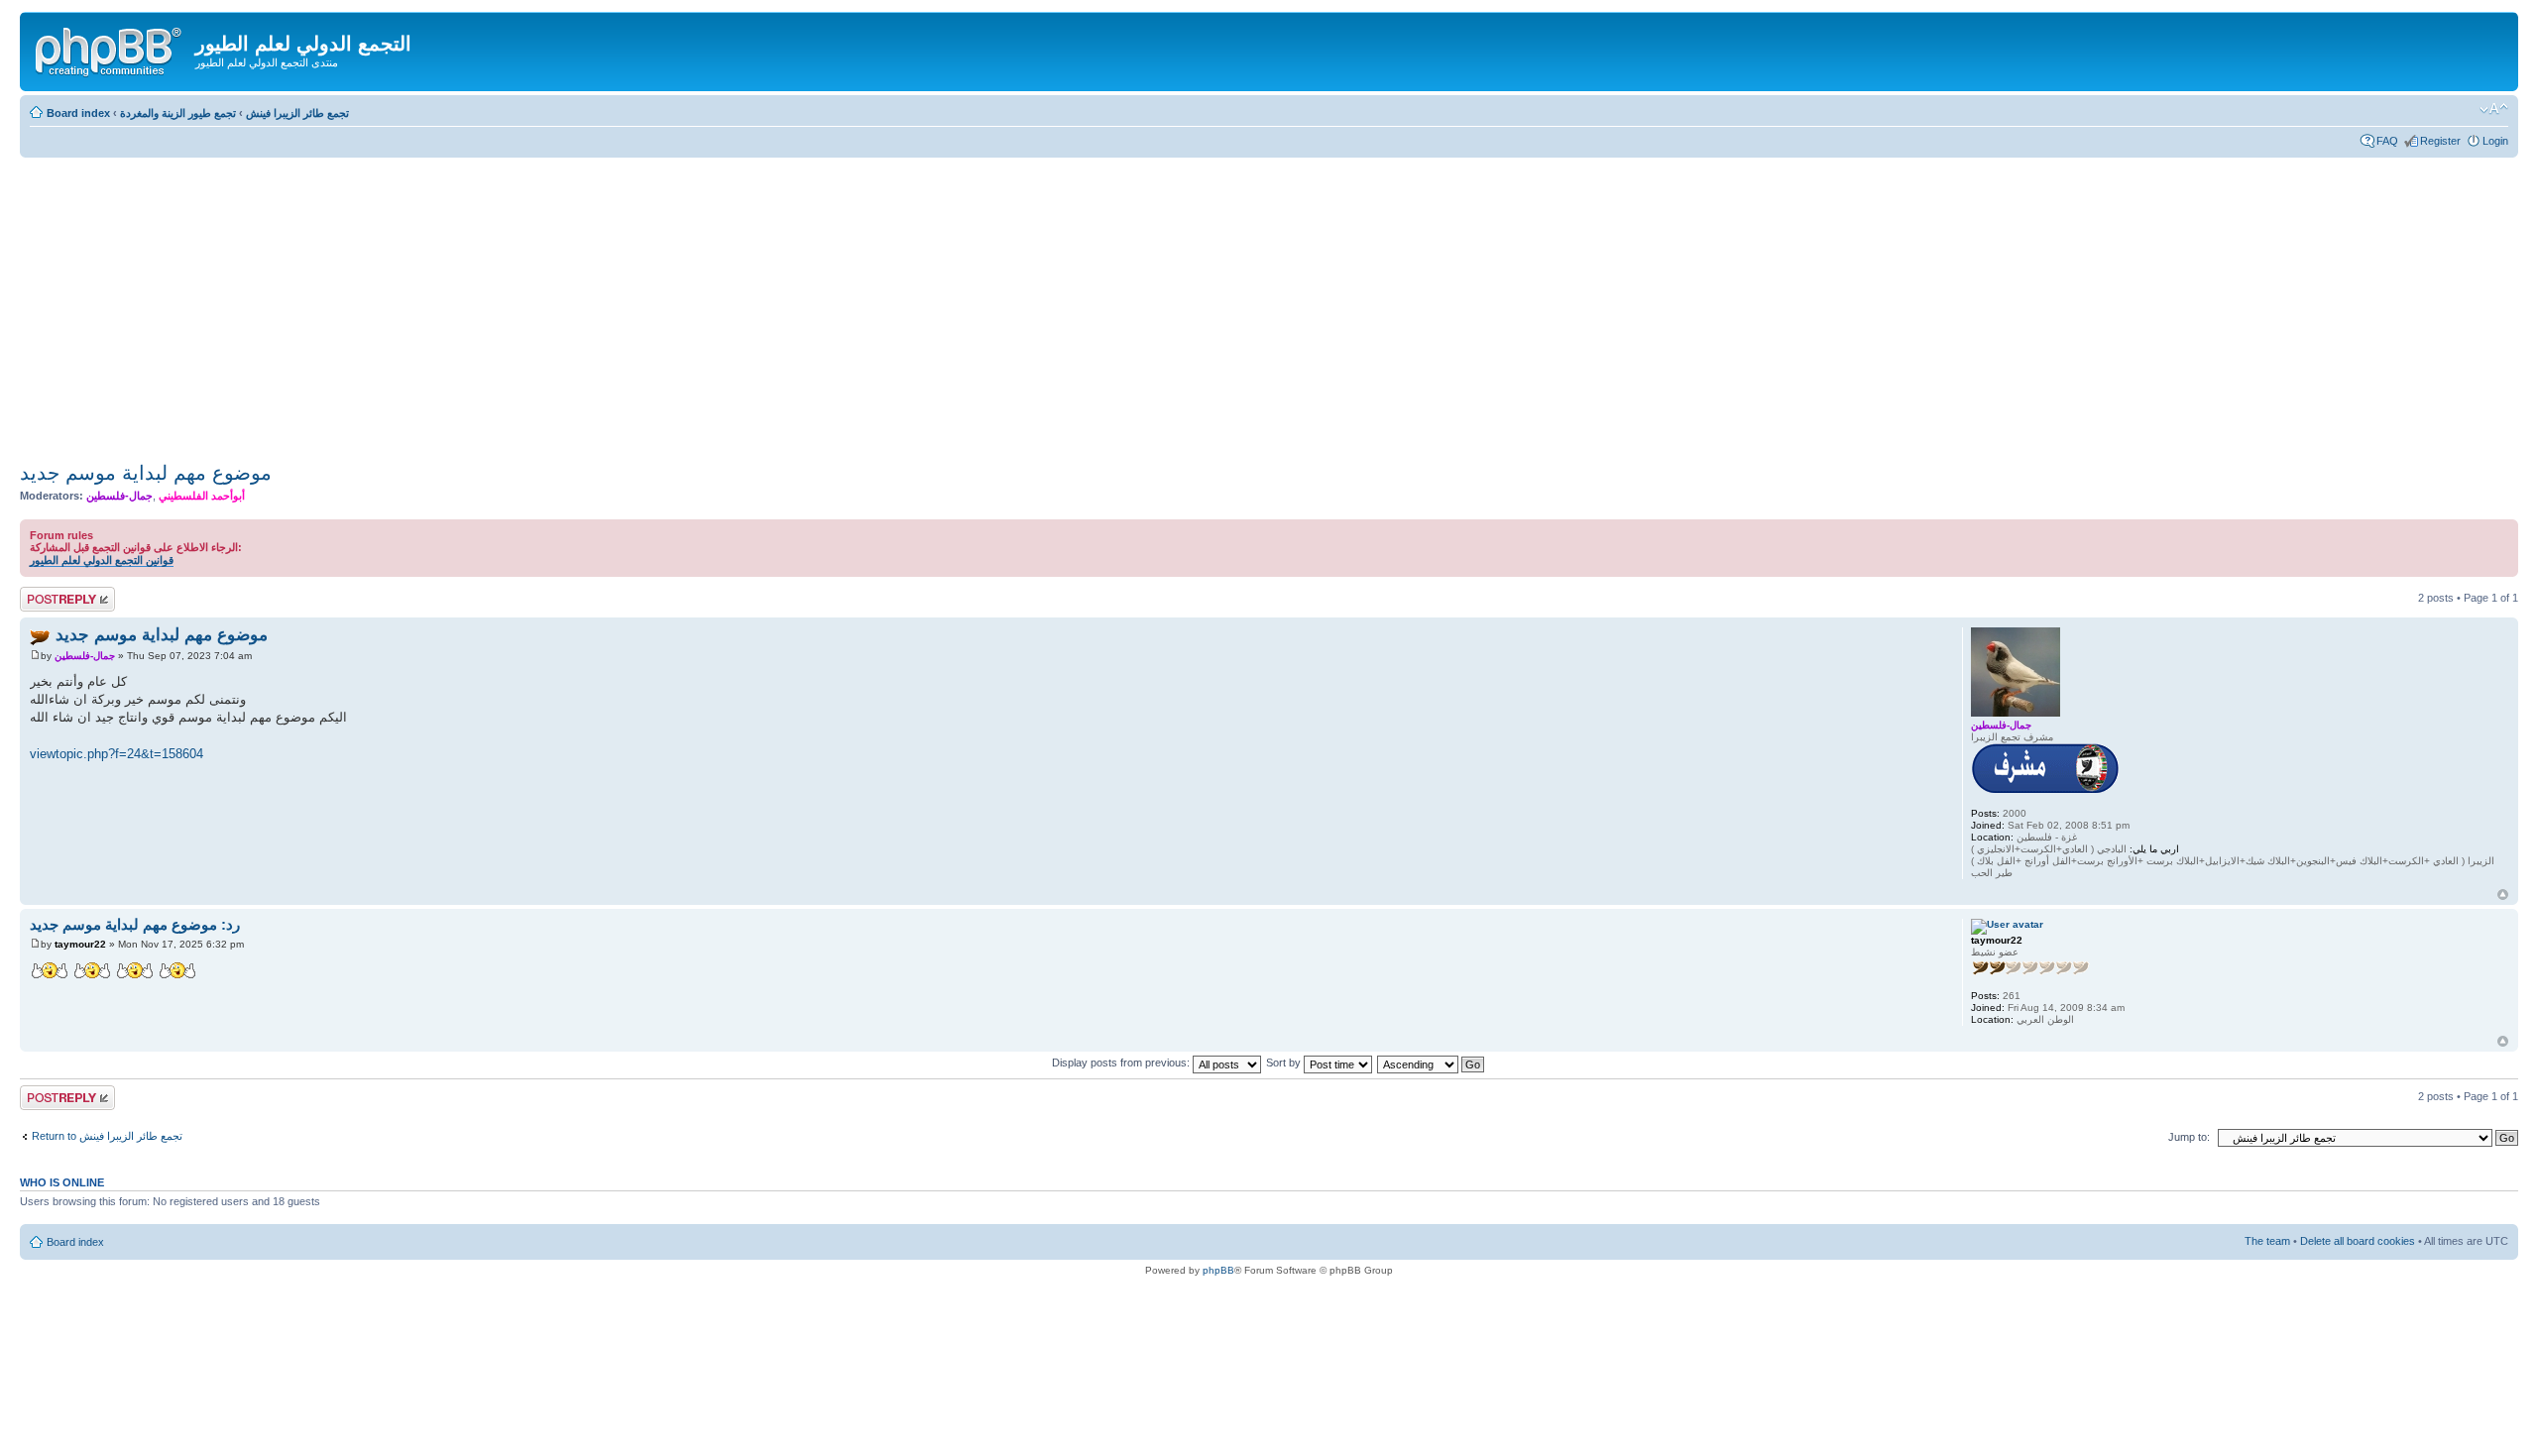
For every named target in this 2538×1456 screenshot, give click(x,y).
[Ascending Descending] (1432, 1063)
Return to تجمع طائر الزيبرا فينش (107, 1136)
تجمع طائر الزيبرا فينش (297, 113)
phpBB (1218, 1270)
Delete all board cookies (2358, 1241)
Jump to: (2189, 1137)
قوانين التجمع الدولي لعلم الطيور (102, 560)
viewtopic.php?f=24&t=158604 (116, 754)
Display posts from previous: (1122, 1063)
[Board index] (110, 49)
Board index (78, 113)
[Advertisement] (1269, 306)
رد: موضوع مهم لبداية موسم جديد (135, 924)
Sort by (1285, 1063)
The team (2267, 1241)
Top (2503, 895)
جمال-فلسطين (119, 496)
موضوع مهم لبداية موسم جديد (146, 473)
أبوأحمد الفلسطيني (202, 496)
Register (2440, 141)
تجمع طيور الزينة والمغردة (178, 113)
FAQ (2387, 141)
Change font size (2494, 109)
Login (2495, 141)
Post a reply (49, 593)
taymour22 (80, 944)
